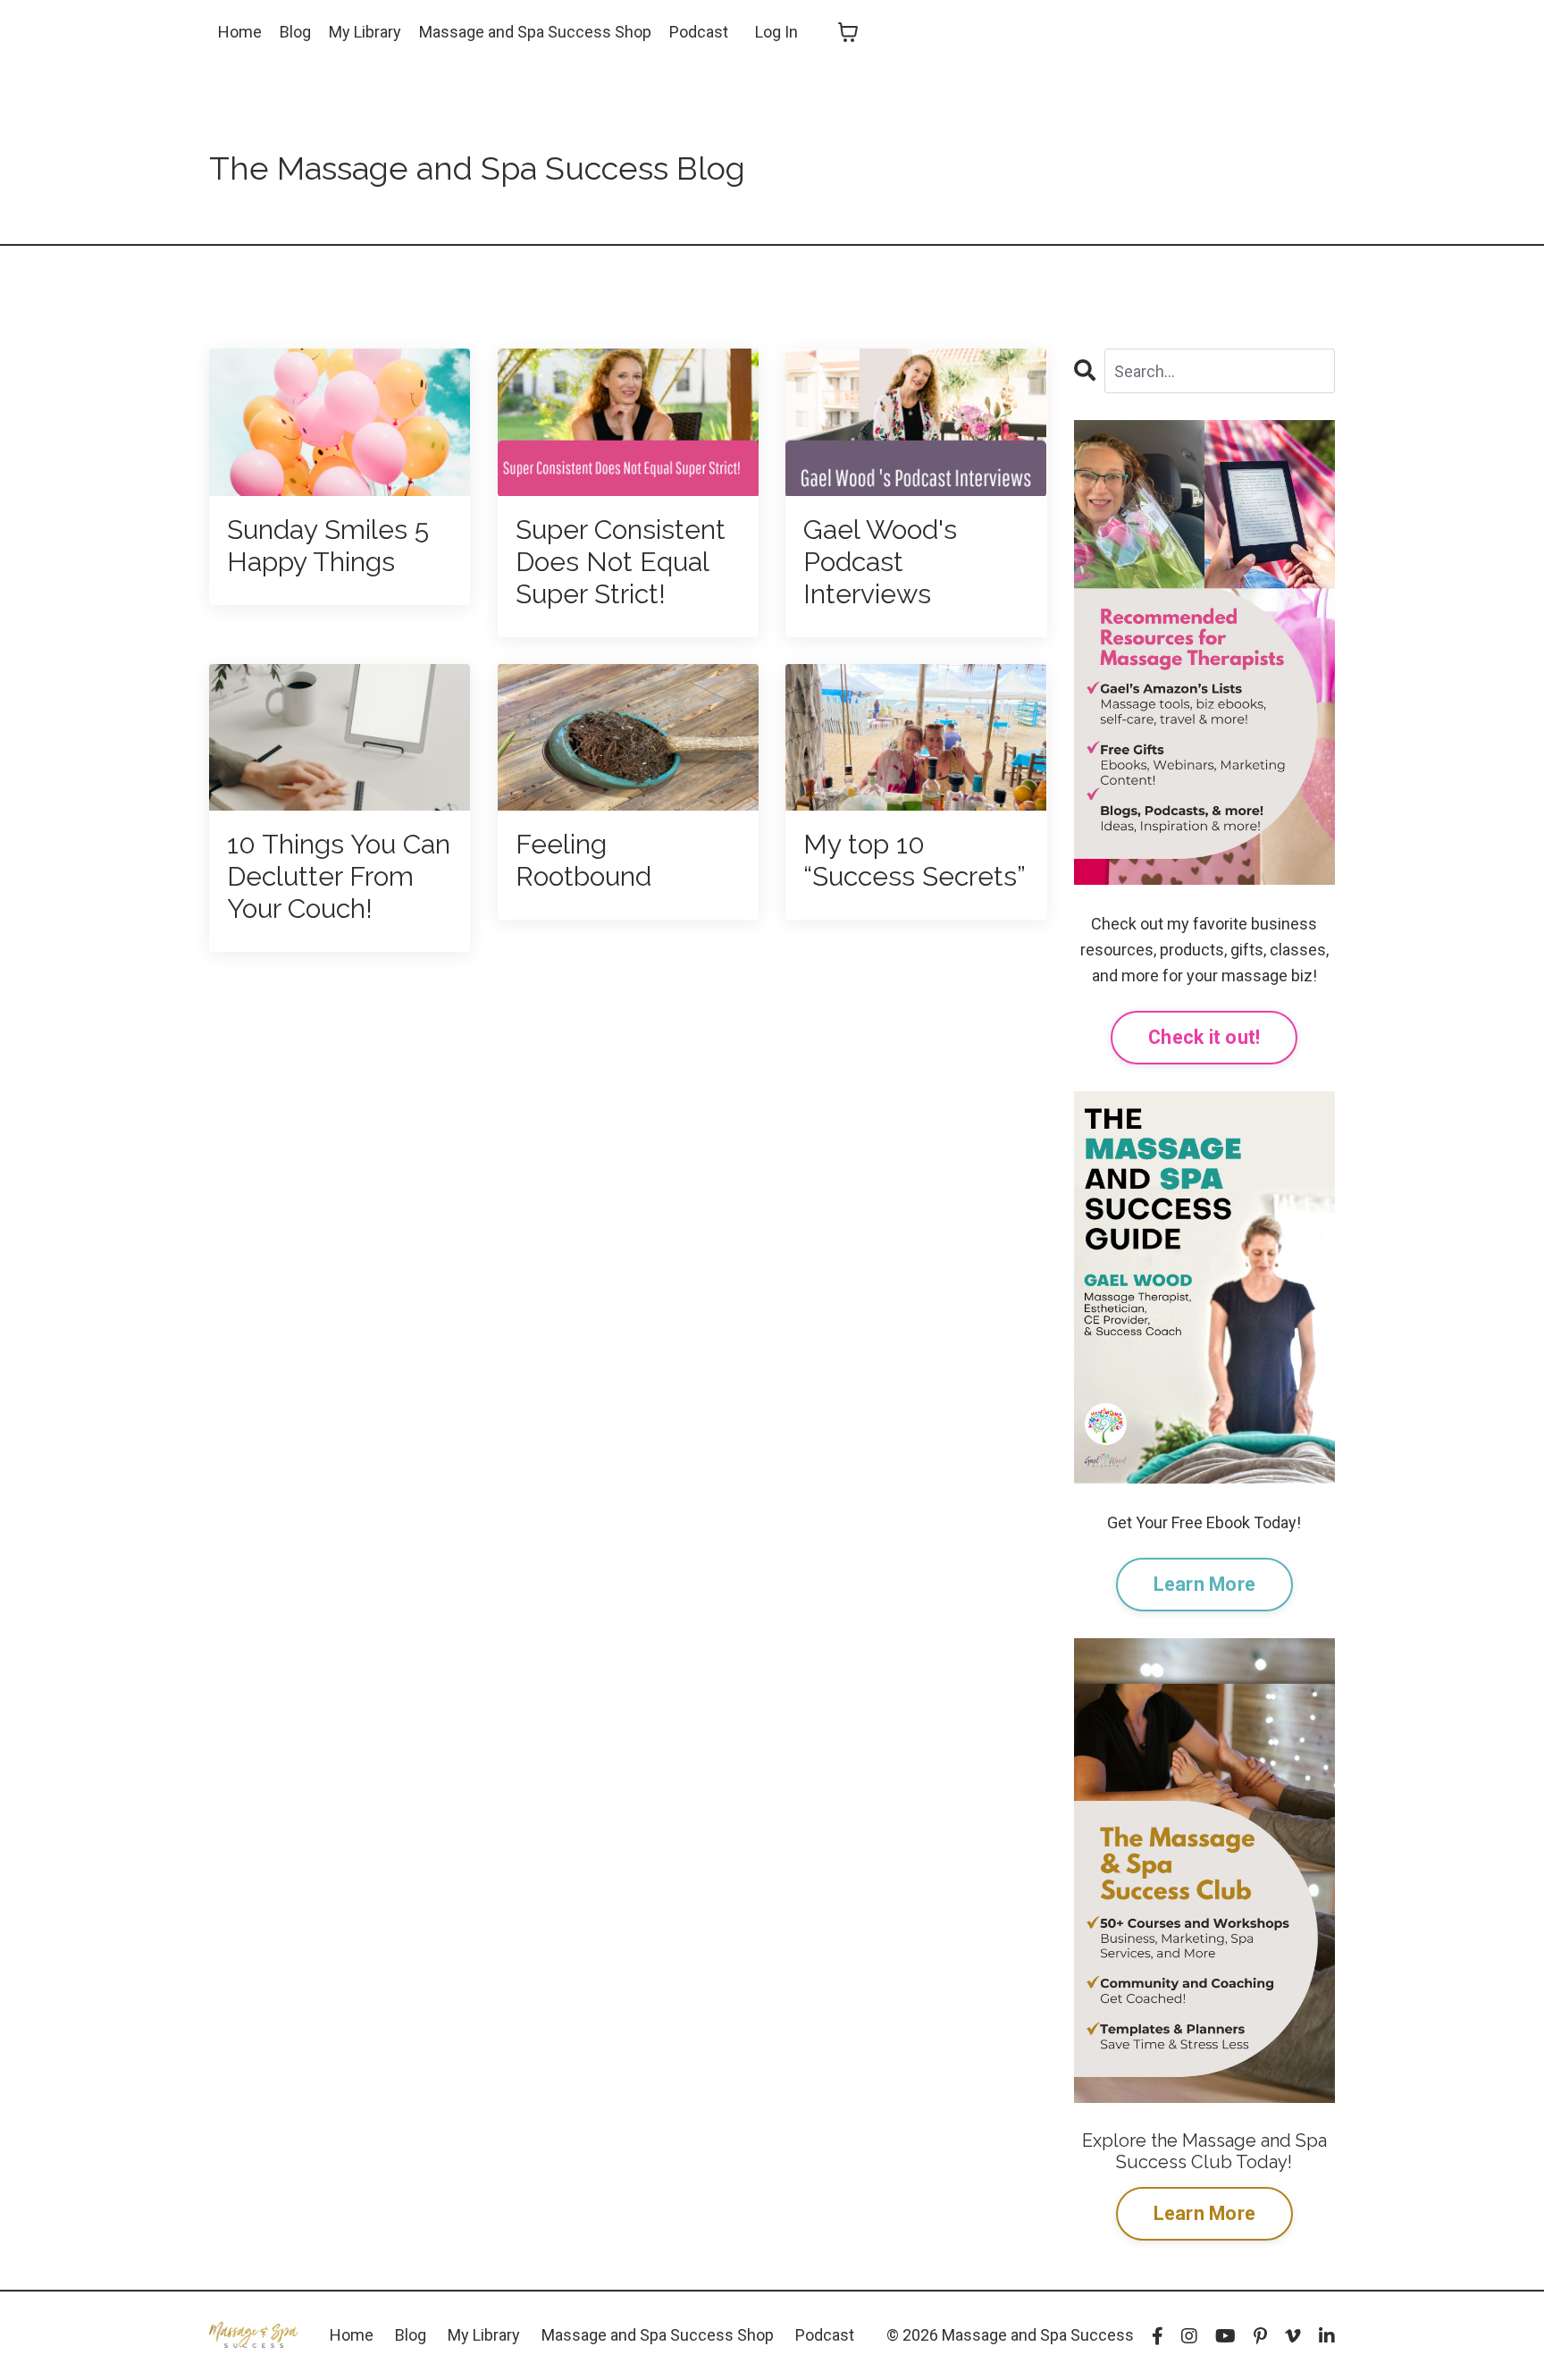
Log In (776, 32)
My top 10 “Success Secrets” (915, 860)
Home (240, 32)
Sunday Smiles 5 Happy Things (328, 546)
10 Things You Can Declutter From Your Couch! (339, 876)
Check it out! (1204, 1037)
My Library (365, 32)
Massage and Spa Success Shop (535, 32)
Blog (295, 32)
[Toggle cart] (848, 32)
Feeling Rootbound (583, 860)
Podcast (699, 32)
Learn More (1205, 1584)
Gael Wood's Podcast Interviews (880, 562)
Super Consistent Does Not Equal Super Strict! (621, 562)
